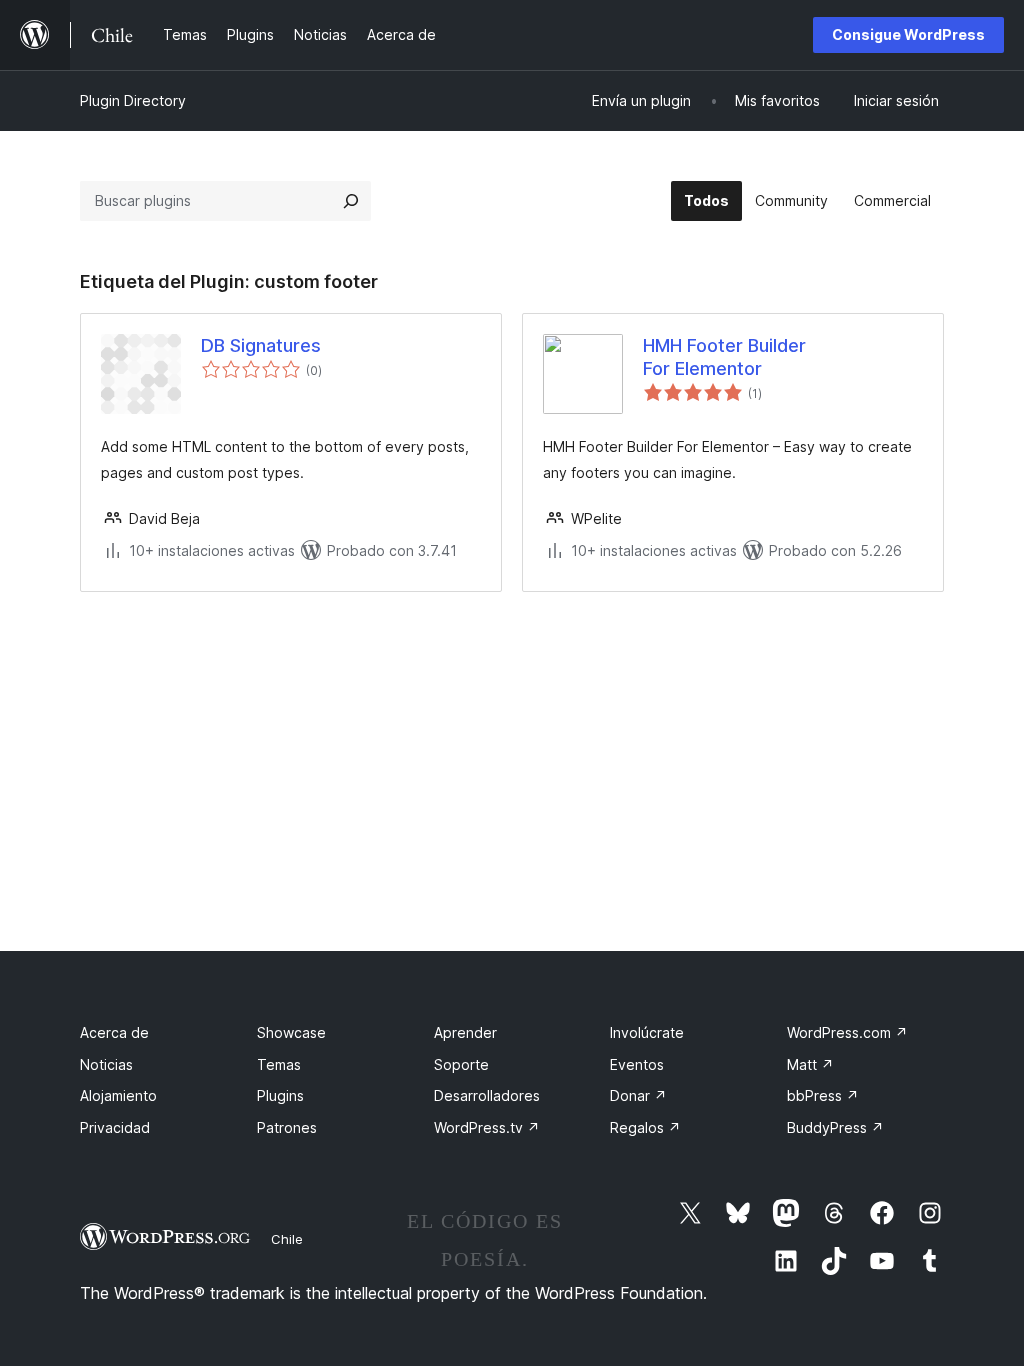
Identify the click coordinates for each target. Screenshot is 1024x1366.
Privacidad (115, 1127)
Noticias (106, 1064)
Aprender (465, 1032)
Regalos (645, 1127)
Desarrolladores (487, 1095)
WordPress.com (847, 1032)
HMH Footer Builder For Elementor (724, 357)
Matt (810, 1064)
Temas (279, 1064)
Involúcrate (647, 1032)
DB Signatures (261, 345)
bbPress (823, 1095)
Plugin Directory (133, 100)
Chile (287, 1239)
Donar (638, 1095)
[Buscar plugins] (351, 201)
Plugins (280, 1095)
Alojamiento (118, 1095)
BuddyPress (835, 1127)
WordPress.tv (487, 1127)
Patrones (287, 1127)
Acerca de (114, 1032)
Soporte (461, 1064)
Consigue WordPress (908, 34)
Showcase (291, 1032)
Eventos (637, 1064)
